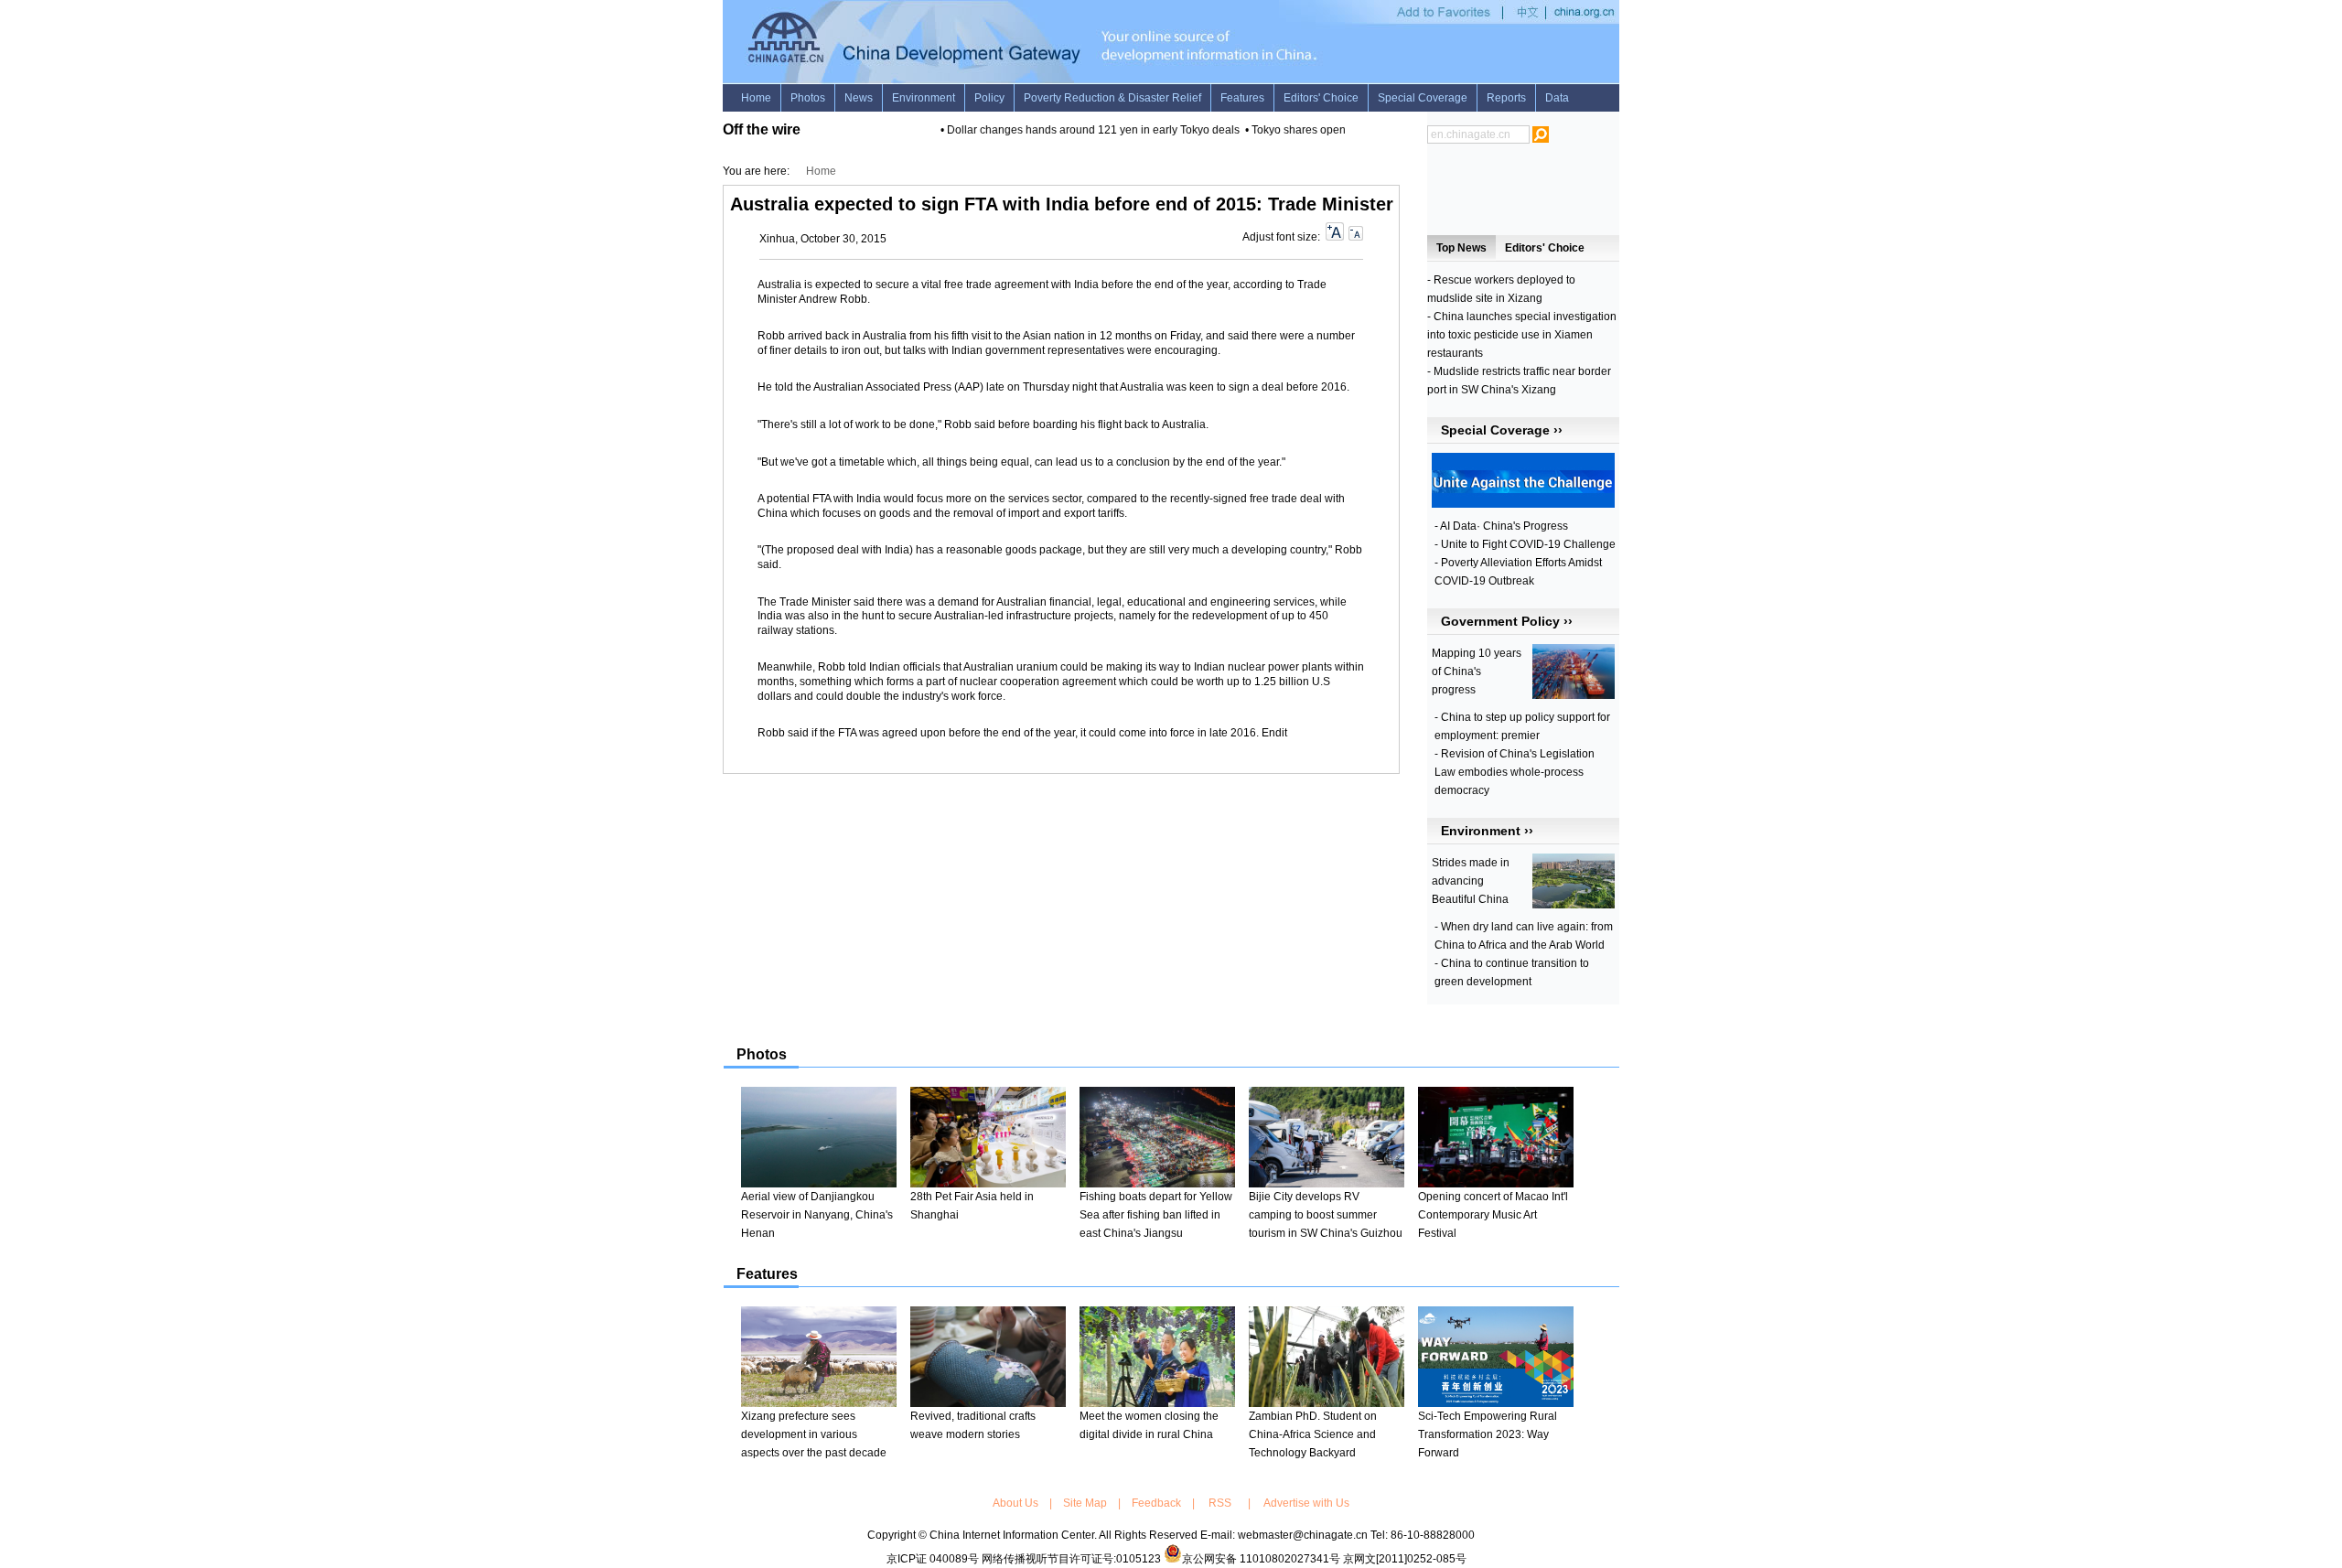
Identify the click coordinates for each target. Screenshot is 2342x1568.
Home (821, 171)
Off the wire (762, 129)
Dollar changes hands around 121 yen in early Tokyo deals (1080, 130)
